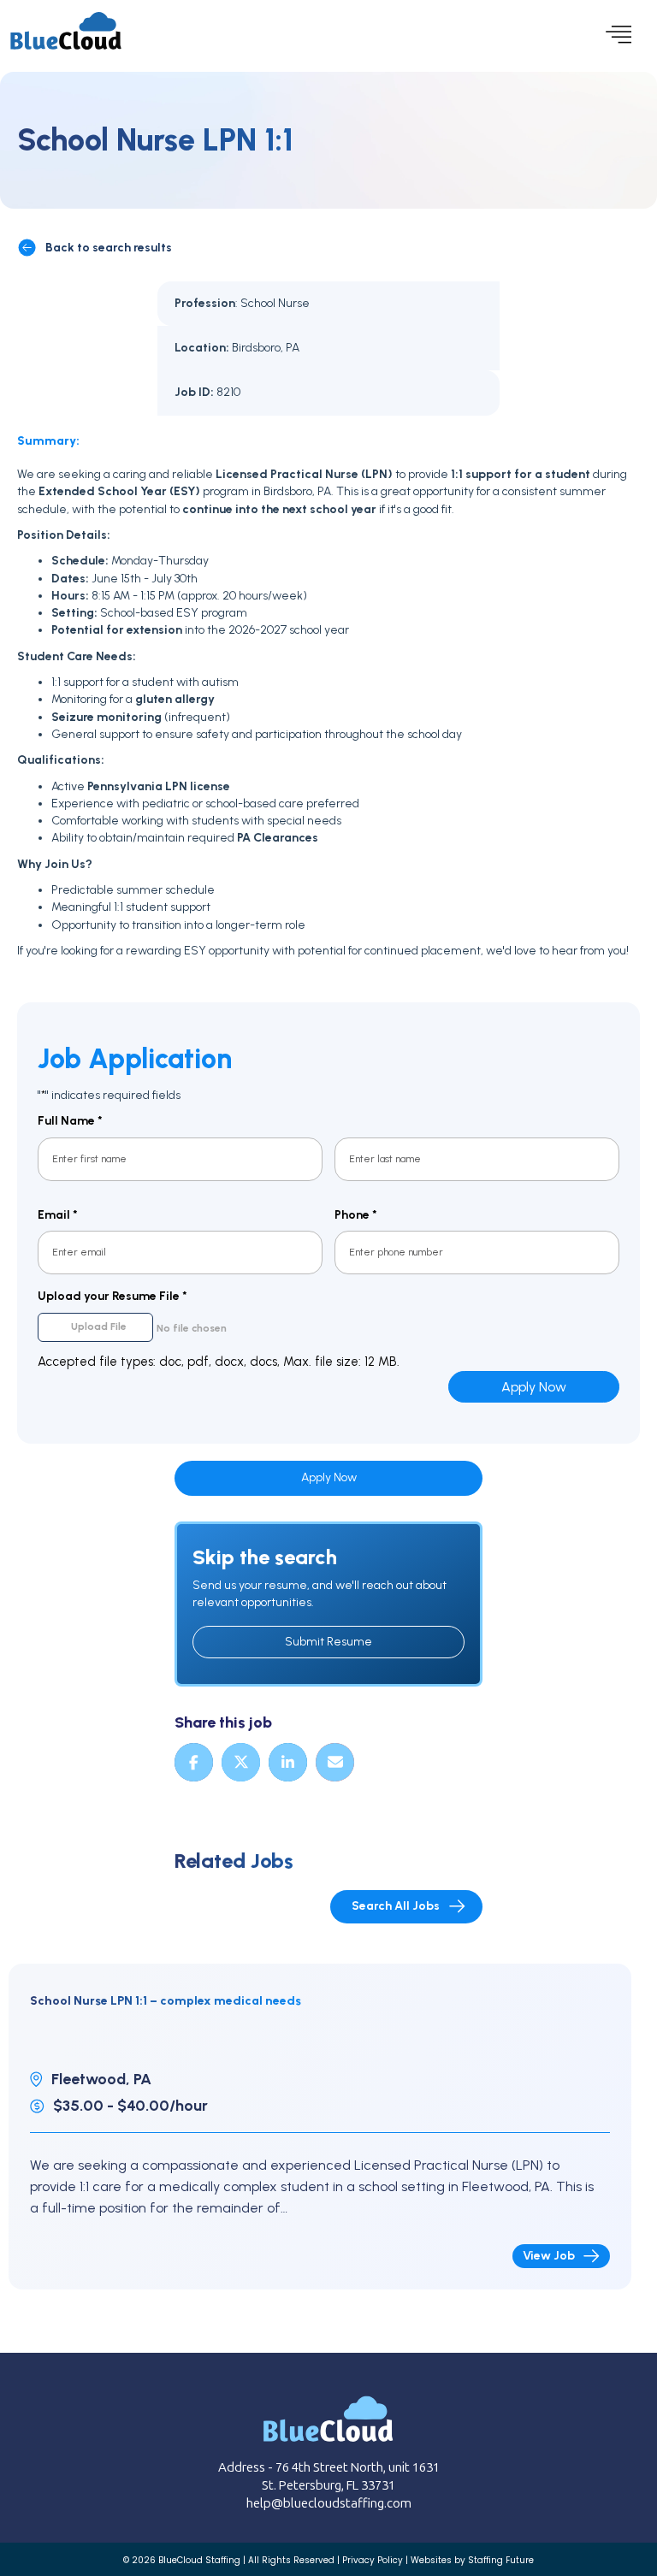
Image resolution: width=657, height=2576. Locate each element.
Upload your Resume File (112, 1296)
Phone (356, 1215)
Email (58, 1215)
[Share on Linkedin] (288, 1762)
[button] (614, 36)
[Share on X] (241, 1762)
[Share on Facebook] (194, 1762)
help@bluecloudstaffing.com (329, 2503)
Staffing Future (501, 2560)
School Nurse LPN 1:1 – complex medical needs (166, 2001)
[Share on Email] (335, 1762)
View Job (549, 2256)
